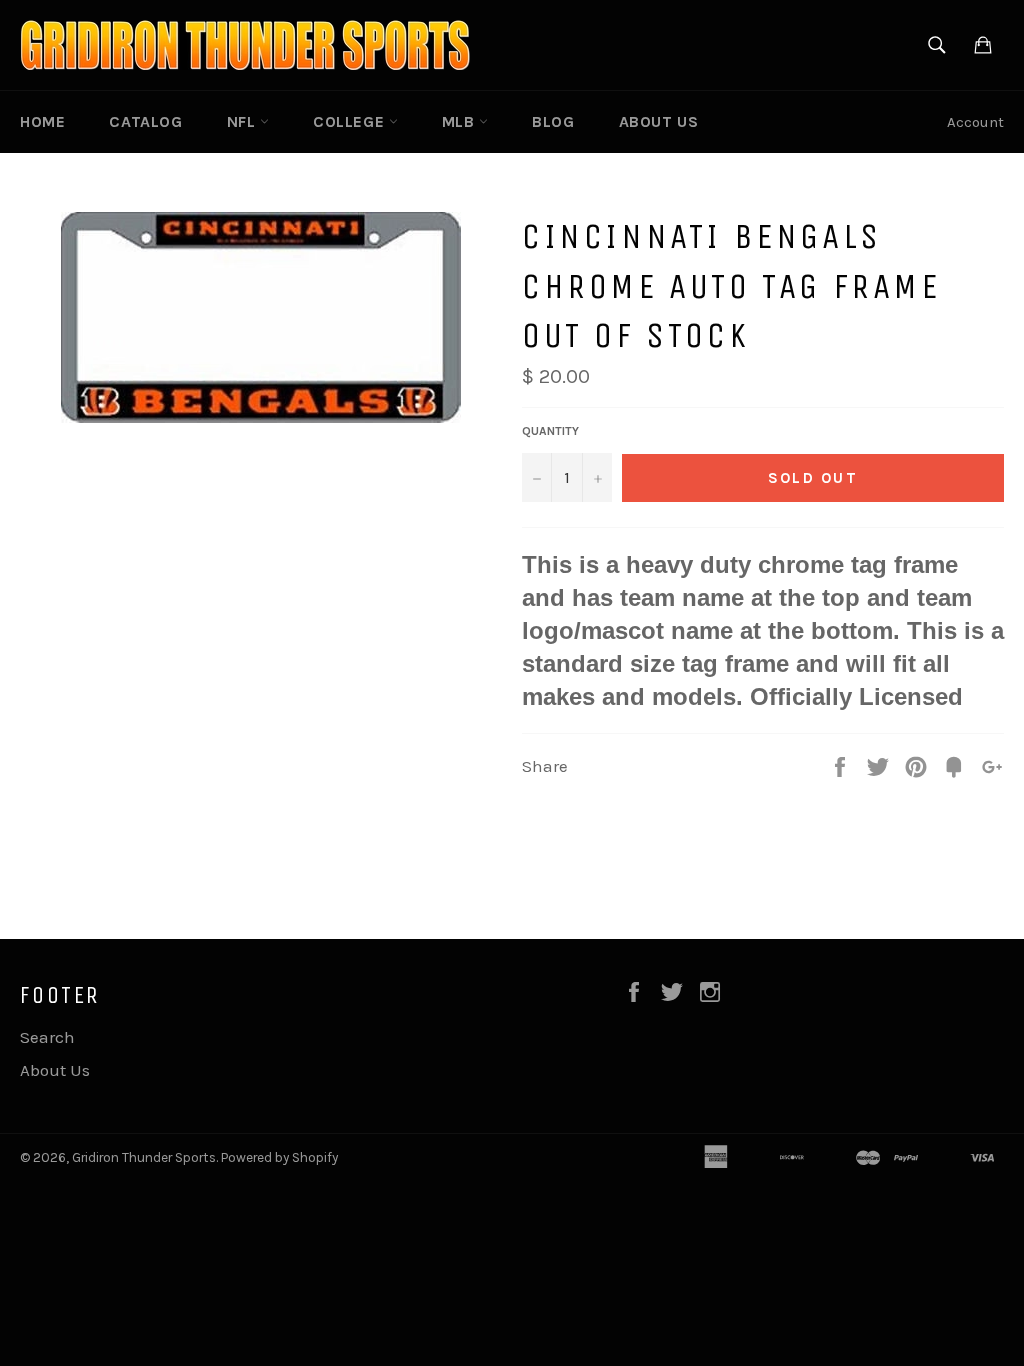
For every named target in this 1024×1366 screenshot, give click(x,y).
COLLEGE (351, 121)
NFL (243, 121)
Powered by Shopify (279, 1157)
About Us (659, 121)
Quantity (550, 431)
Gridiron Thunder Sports (144, 1157)
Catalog (145, 121)
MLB (460, 121)
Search (47, 1037)
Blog (553, 121)
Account (975, 122)
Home (42, 121)
